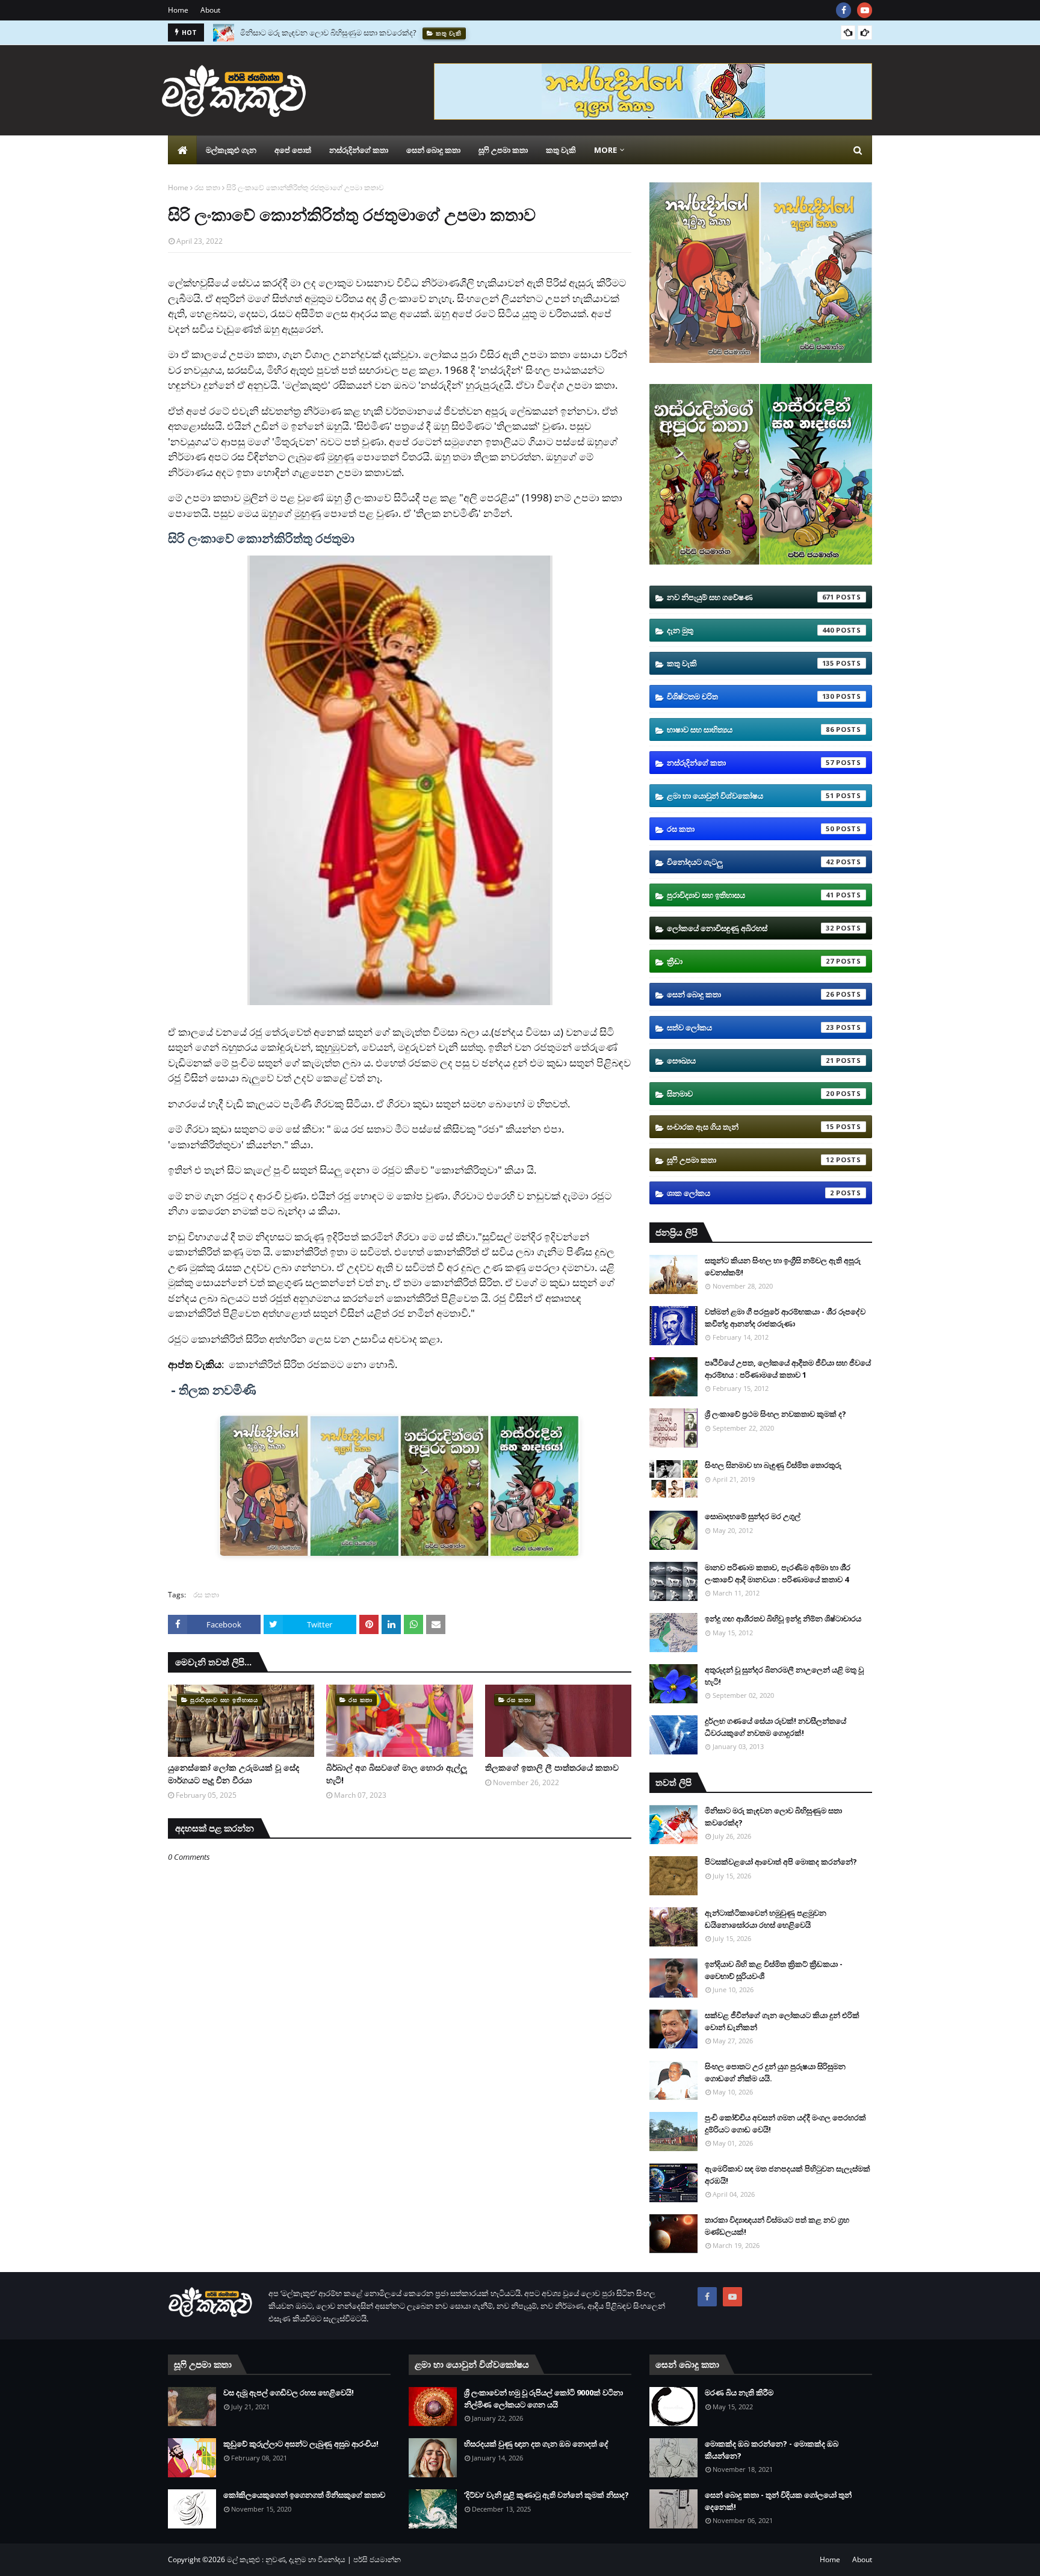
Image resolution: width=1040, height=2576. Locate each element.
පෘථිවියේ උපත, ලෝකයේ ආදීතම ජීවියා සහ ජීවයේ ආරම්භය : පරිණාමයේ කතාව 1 (788, 1369)
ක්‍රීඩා (751, 961)
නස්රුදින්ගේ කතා (751, 763)
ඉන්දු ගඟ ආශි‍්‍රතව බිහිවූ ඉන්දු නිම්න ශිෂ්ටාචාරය (783, 1618)
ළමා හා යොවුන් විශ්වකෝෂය (751, 796)
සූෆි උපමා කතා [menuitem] (503, 150)
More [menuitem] (605, 150)
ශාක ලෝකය (751, 1193)
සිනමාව (751, 1094)
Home (178, 10)
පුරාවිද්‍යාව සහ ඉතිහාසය (751, 895)
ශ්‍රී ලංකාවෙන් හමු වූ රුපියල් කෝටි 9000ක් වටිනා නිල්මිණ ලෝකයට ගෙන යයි (543, 2398)
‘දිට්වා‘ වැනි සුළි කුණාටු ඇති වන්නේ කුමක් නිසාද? (546, 2495)
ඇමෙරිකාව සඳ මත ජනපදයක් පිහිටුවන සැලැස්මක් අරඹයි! (788, 2175)
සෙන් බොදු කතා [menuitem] (433, 150)
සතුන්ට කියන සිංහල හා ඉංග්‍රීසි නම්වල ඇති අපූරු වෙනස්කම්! (783, 1266)
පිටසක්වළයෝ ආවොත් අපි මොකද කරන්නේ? (781, 1862)
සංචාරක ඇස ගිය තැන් (751, 1127)
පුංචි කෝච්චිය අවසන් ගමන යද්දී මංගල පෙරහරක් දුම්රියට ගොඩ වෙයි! (785, 2123)
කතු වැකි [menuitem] (561, 150)
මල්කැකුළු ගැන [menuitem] (231, 150)
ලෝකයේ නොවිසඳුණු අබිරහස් (751, 928)
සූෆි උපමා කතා (751, 1160)
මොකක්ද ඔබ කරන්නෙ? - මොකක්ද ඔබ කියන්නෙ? (772, 2450)
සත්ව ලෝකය (751, 1027)
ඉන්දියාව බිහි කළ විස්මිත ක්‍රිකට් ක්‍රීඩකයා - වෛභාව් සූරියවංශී (774, 1970)
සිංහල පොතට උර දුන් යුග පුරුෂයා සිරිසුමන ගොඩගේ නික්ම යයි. (775, 2072)
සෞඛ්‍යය (751, 1060)
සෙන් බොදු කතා (751, 994)
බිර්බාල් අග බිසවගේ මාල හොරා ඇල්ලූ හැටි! (397, 1774)
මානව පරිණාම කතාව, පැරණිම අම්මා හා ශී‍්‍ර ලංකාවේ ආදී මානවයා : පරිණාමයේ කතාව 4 (778, 1573)
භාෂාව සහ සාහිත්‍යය (751, 729)
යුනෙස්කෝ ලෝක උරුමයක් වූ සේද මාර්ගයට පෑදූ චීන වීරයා (234, 1774)
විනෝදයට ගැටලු (751, 862)
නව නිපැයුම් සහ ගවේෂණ (751, 597)
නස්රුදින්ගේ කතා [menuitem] (359, 150)
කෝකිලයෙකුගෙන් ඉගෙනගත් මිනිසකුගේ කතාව (304, 2495)
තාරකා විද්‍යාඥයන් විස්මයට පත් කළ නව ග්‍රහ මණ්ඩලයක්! (777, 2226)
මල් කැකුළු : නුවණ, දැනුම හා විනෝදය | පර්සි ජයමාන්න (314, 2559)
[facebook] (843, 10)
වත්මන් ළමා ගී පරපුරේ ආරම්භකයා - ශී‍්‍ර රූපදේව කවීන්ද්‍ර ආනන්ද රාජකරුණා (785, 1317)
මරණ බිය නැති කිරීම (739, 2392)
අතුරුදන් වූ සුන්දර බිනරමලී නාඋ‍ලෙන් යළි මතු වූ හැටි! (784, 1676)
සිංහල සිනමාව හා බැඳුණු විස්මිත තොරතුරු (773, 1465)
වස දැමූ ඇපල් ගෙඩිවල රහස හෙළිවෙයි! (289, 2392)
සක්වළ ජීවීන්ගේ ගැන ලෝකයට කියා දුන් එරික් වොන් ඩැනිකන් (782, 2021)
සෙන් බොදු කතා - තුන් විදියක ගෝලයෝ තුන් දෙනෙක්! (778, 2501)
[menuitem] (182, 150)
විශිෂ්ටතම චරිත (751, 696)
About (210, 10)
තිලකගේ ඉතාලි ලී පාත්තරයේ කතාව (552, 1767)
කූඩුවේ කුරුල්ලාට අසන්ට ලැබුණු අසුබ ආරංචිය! (301, 2444)
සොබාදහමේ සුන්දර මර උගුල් (753, 1516)
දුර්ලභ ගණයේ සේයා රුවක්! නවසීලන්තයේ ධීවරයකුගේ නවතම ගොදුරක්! (775, 1727)
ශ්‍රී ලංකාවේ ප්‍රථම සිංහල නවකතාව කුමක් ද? (775, 1414)
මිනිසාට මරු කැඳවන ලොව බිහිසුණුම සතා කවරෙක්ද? (328, 33)
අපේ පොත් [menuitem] (293, 150)
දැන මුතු (751, 630)
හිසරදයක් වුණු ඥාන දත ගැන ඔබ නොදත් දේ (536, 2444)
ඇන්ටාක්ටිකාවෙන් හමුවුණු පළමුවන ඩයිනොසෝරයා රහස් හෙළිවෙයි (766, 1919)
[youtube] (865, 10)
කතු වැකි (751, 663)
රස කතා (207, 187)
